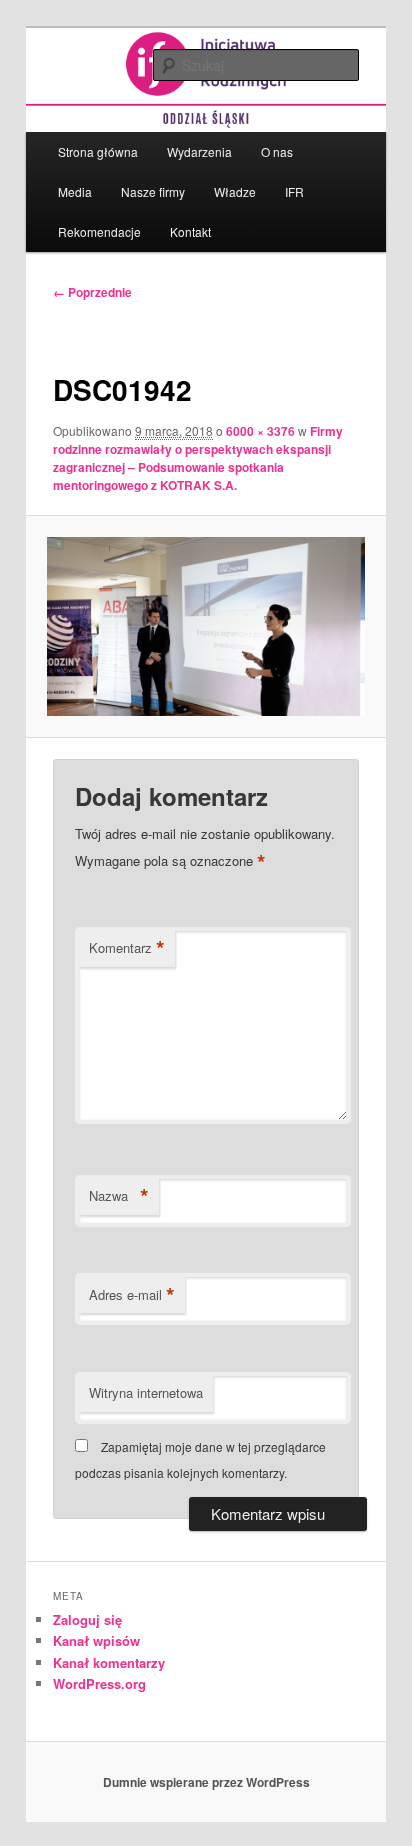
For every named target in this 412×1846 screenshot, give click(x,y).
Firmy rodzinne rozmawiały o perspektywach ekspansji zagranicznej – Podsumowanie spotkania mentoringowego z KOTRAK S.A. (198, 458)
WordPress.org (99, 1683)
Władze (235, 191)
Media (75, 191)
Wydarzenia (199, 151)
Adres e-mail (132, 1295)
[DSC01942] (205, 626)
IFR (294, 191)
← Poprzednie (92, 292)
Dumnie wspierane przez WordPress (206, 1782)
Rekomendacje (99, 231)
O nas (277, 151)
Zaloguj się (87, 1619)
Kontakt (190, 231)
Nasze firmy (153, 191)
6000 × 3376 (260, 431)
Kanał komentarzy (109, 1662)
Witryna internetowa (146, 1392)
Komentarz (127, 948)
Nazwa (119, 1196)
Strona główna (98, 151)
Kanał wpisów (96, 1640)
